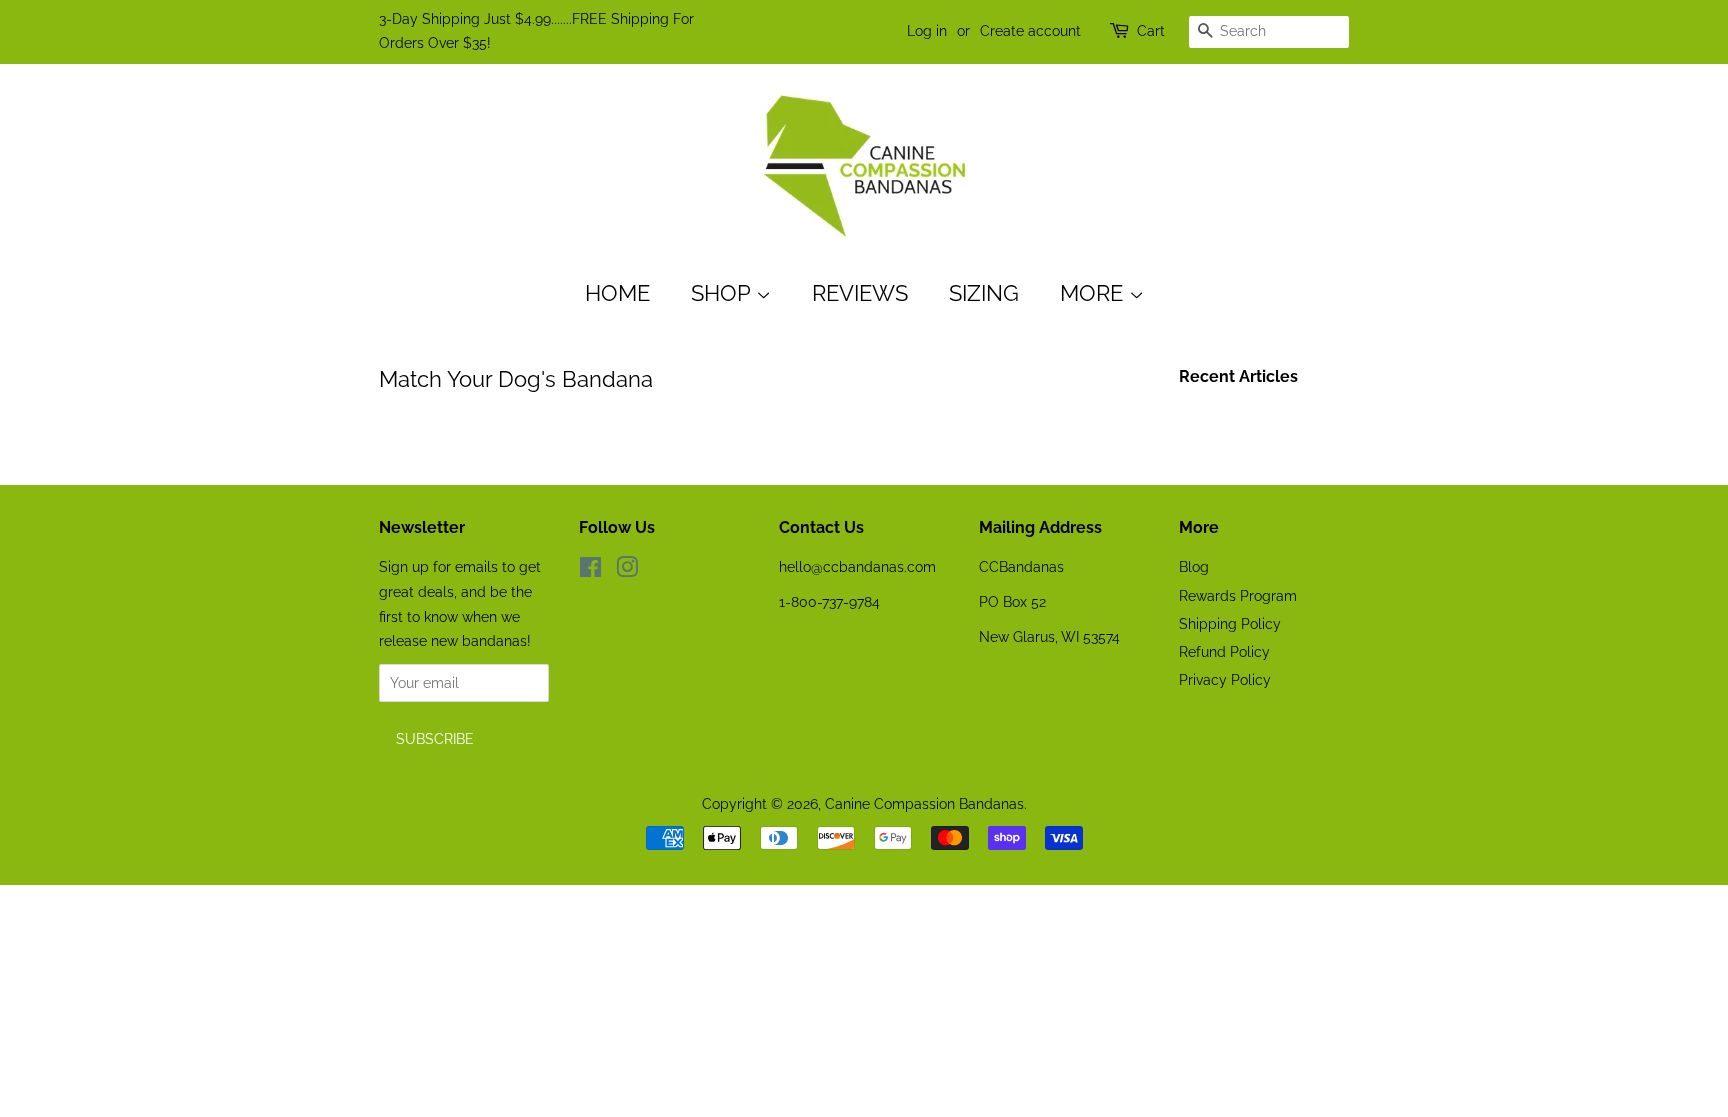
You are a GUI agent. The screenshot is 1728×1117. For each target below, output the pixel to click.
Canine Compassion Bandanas (924, 803)
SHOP (723, 293)
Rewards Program (1238, 595)
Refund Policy (1224, 651)
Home (617, 293)
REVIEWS (860, 293)
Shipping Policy (1230, 623)
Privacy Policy (1225, 679)
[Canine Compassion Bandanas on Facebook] (590, 570)
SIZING (984, 293)
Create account (1030, 31)
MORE (1094, 293)
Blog (1194, 566)
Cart (1151, 31)
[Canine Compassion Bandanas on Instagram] (627, 570)
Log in (927, 31)
